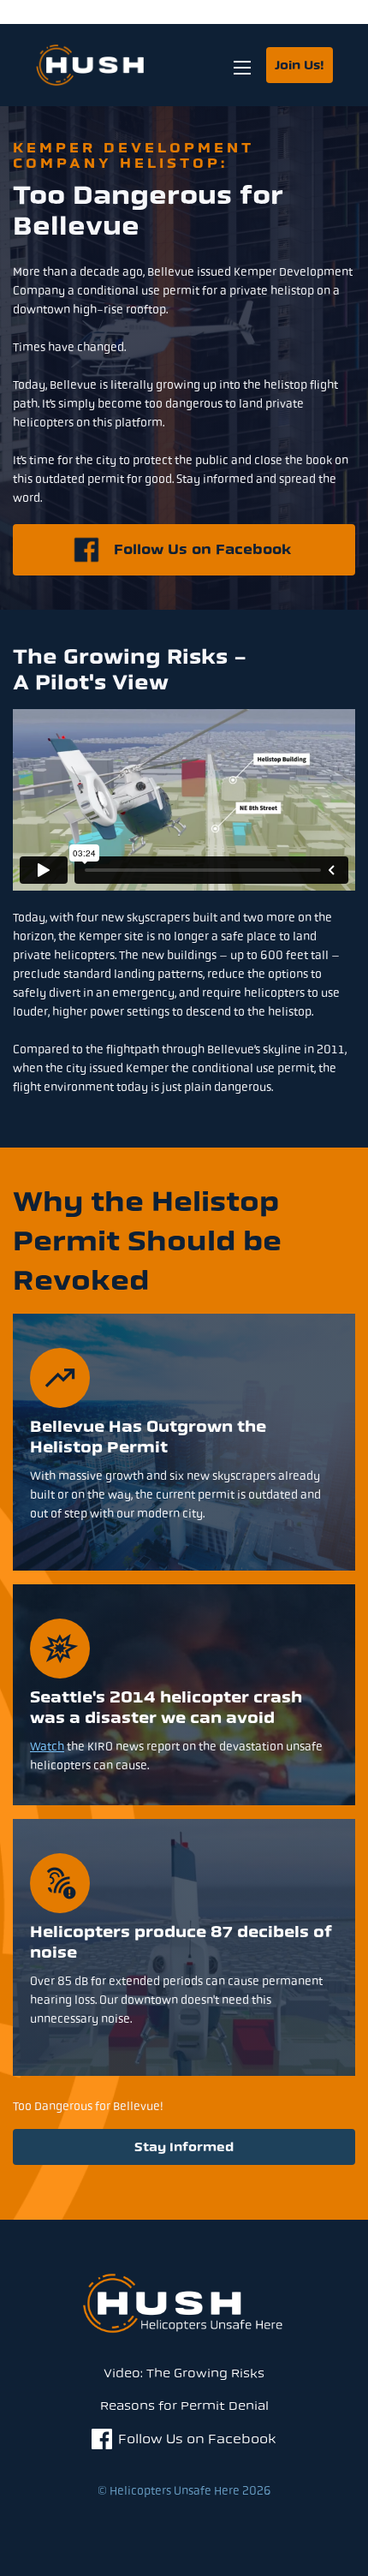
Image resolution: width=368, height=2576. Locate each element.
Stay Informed (184, 2147)
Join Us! (300, 66)
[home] (109, 65)
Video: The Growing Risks (184, 2373)
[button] (242, 65)
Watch (47, 1746)
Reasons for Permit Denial (184, 2406)
